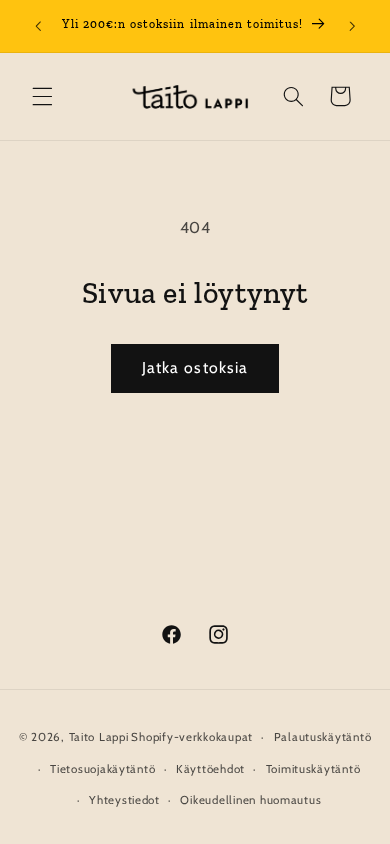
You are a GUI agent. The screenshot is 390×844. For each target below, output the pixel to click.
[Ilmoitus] (352, 26)
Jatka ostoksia (195, 367)
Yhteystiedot (124, 800)
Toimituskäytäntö (313, 769)
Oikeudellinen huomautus (250, 800)
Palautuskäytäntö (323, 737)
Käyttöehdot (210, 769)
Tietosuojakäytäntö (102, 769)
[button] (42, 96)
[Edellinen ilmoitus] (38, 26)
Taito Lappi (99, 737)
